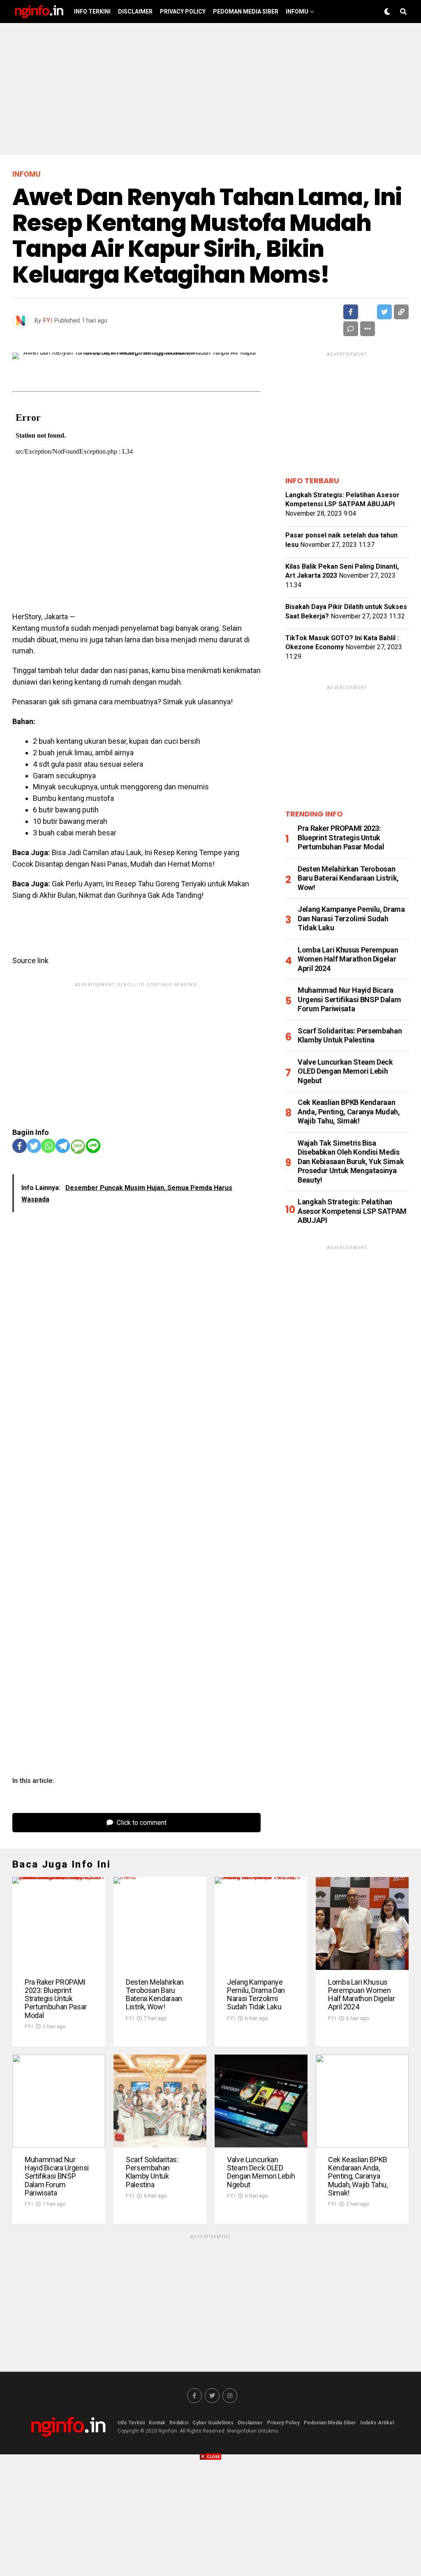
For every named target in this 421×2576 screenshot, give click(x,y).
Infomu (297, 12)
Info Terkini (92, 12)
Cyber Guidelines (213, 2423)
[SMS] (78, 1147)
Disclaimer (135, 12)
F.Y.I (48, 321)
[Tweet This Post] (368, 312)
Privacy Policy (183, 12)
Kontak (157, 2423)
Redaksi (179, 2423)
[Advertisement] (210, 89)
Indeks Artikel (377, 2423)
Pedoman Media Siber (246, 12)
